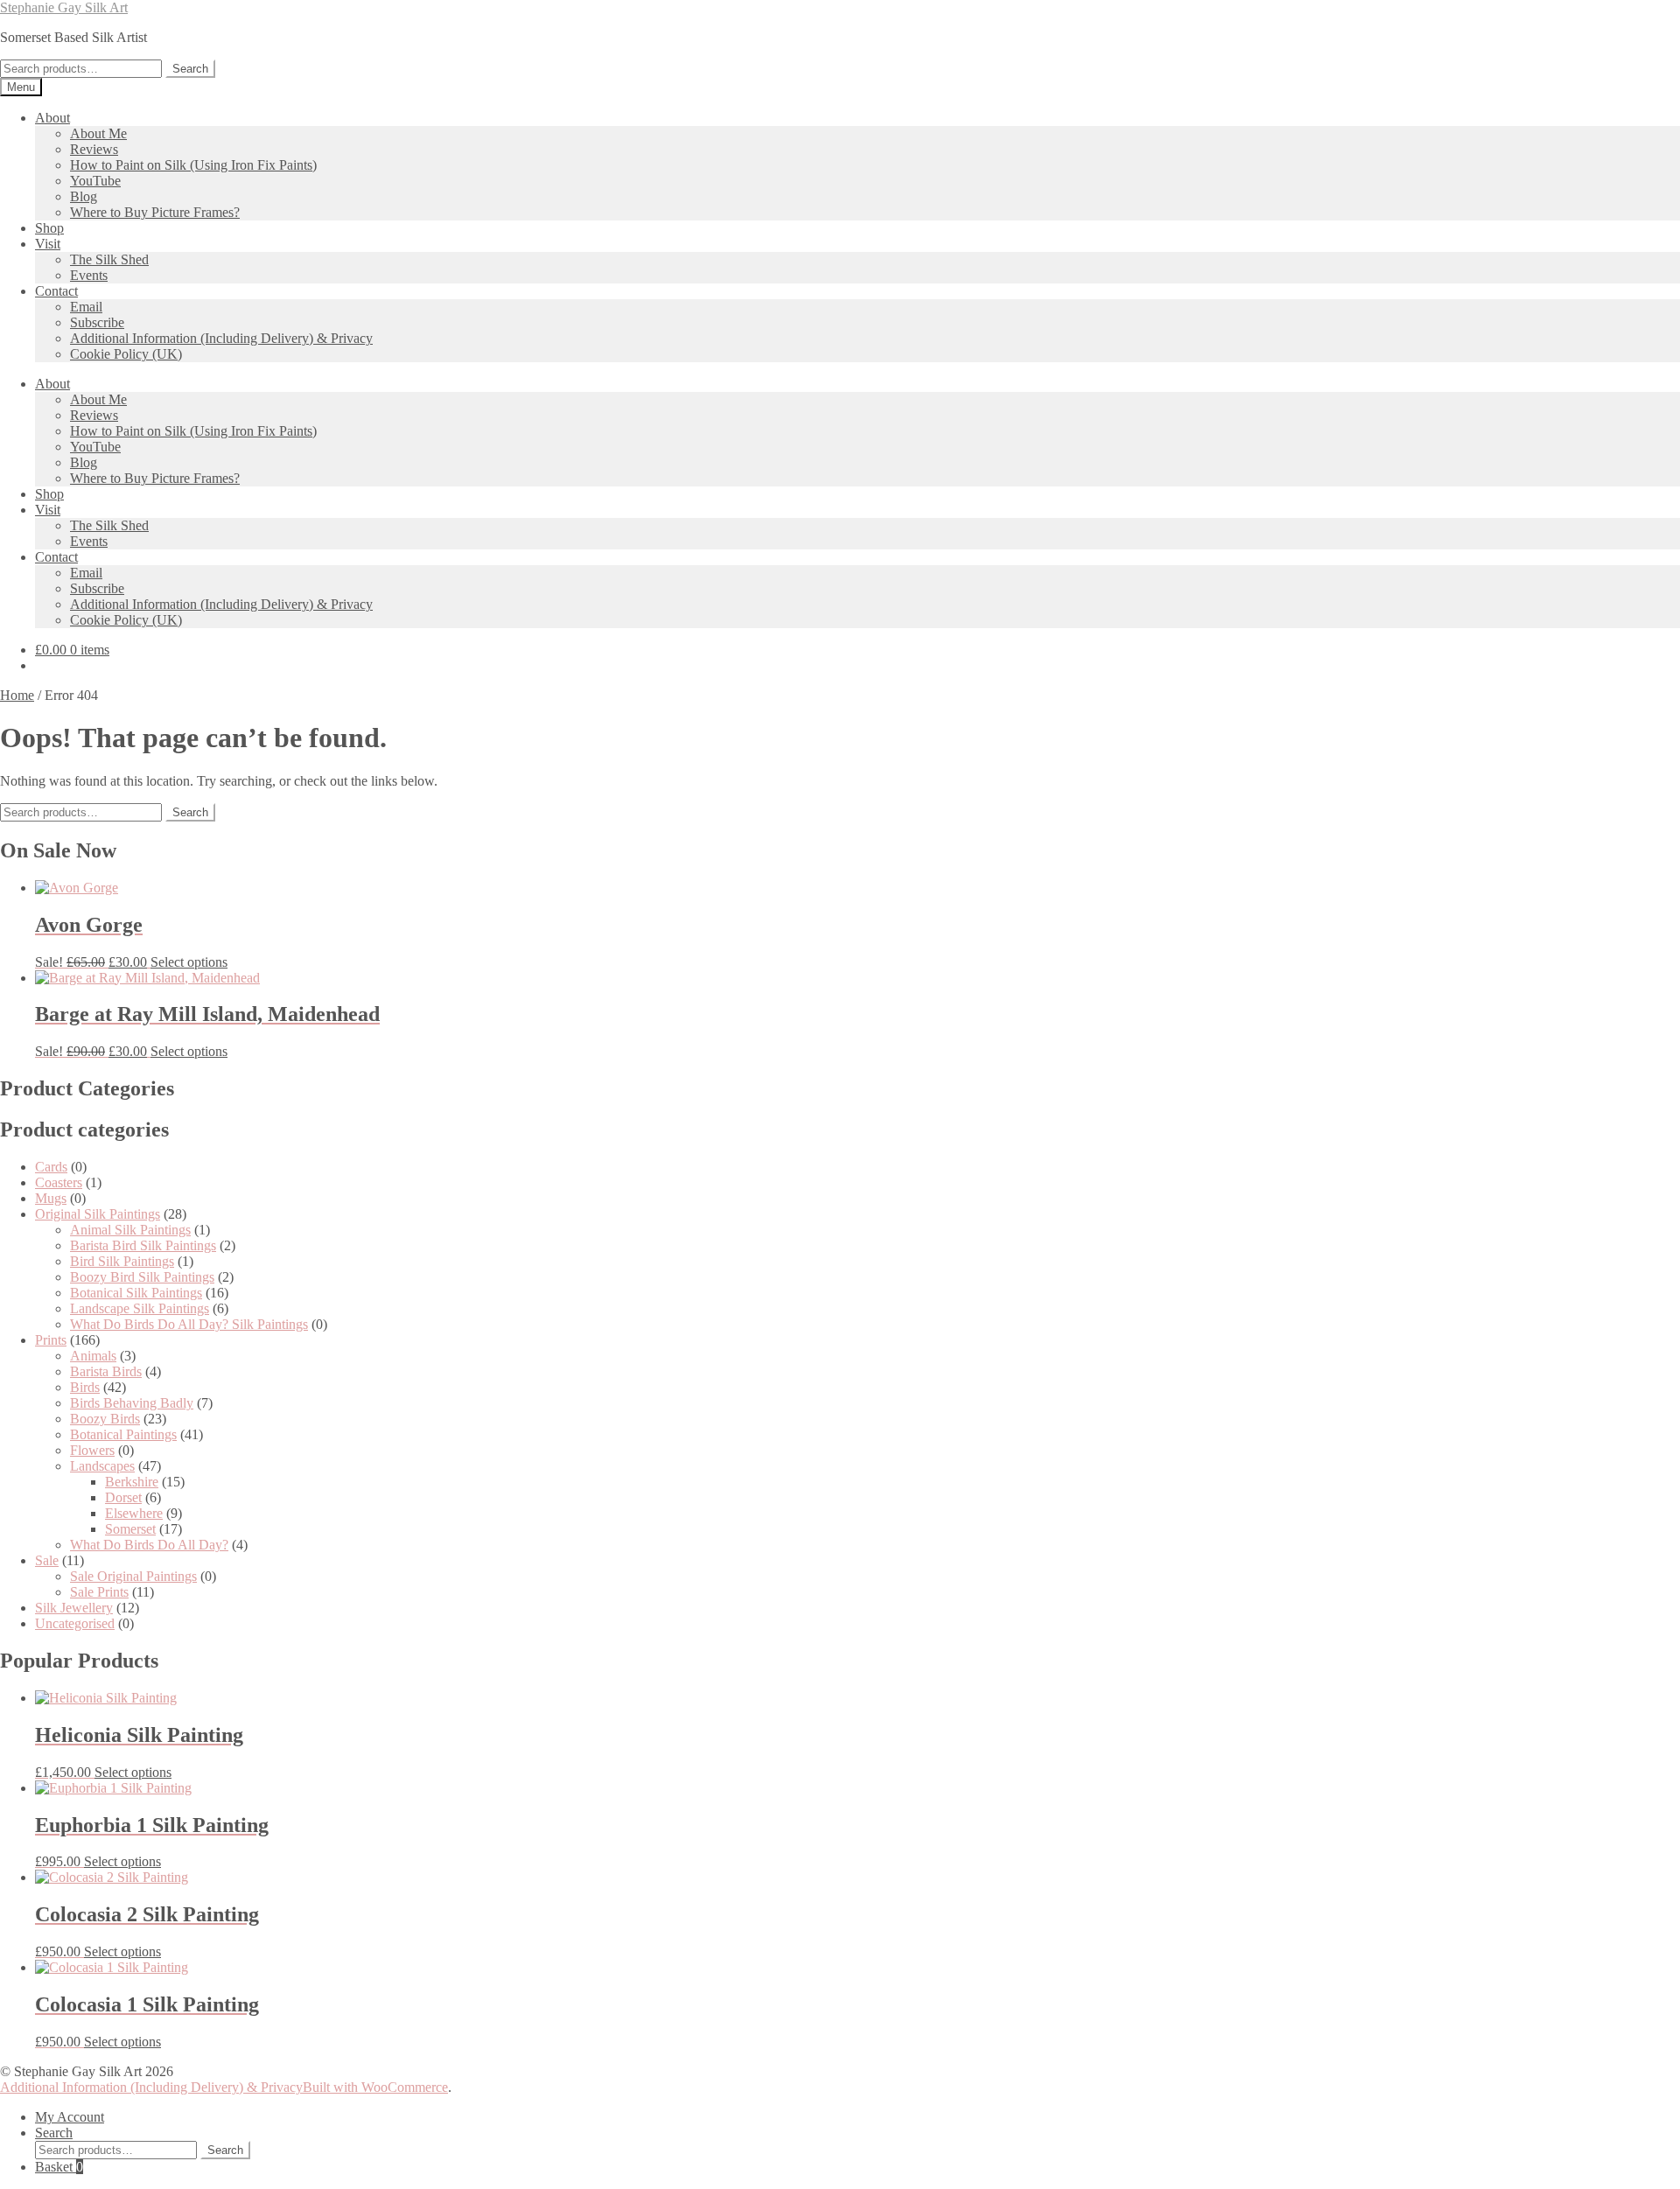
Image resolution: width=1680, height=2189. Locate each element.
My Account (70, 2117)
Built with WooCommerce (375, 2087)
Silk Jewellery (74, 1608)
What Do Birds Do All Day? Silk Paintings (189, 1324)
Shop (49, 228)
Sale (47, 1560)
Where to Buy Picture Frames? (155, 212)
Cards (51, 1167)
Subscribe (97, 322)
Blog (84, 196)
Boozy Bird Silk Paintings (142, 1277)
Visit (48, 244)
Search (190, 69)
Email (86, 307)
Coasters (59, 1182)
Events (89, 275)
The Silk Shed (109, 259)
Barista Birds (106, 1371)
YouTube (95, 181)
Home (17, 695)
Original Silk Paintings (98, 1214)
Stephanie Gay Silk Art (64, 7)
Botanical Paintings (123, 1434)
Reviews (94, 149)
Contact (56, 291)
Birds (85, 1387)
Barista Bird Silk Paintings (143, 1245)
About (52, 118)
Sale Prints (99, 1592)
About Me (98, 133)
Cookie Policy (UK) (126, 354)
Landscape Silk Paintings (140, 1308)
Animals (93, 1356)
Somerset (130, 1529)
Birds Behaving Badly (132, 1403)
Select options (189, 962)
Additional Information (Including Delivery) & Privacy (221, 338)
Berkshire (132, 1482)
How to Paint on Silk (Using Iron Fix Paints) (193, 165)
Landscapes (102, 1466)
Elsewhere (134, 1513)
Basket (59, 2167)
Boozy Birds (105, 1419)
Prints (51, 1340)
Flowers (92, 1450)
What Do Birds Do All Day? (149, 1545)
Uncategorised (75, 1623)
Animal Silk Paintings (130, 1230)
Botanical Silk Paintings (136, 1293)
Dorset (123, 1497)
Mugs (51, 1198)
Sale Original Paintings (133, 1576)
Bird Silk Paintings (122, 1261)
